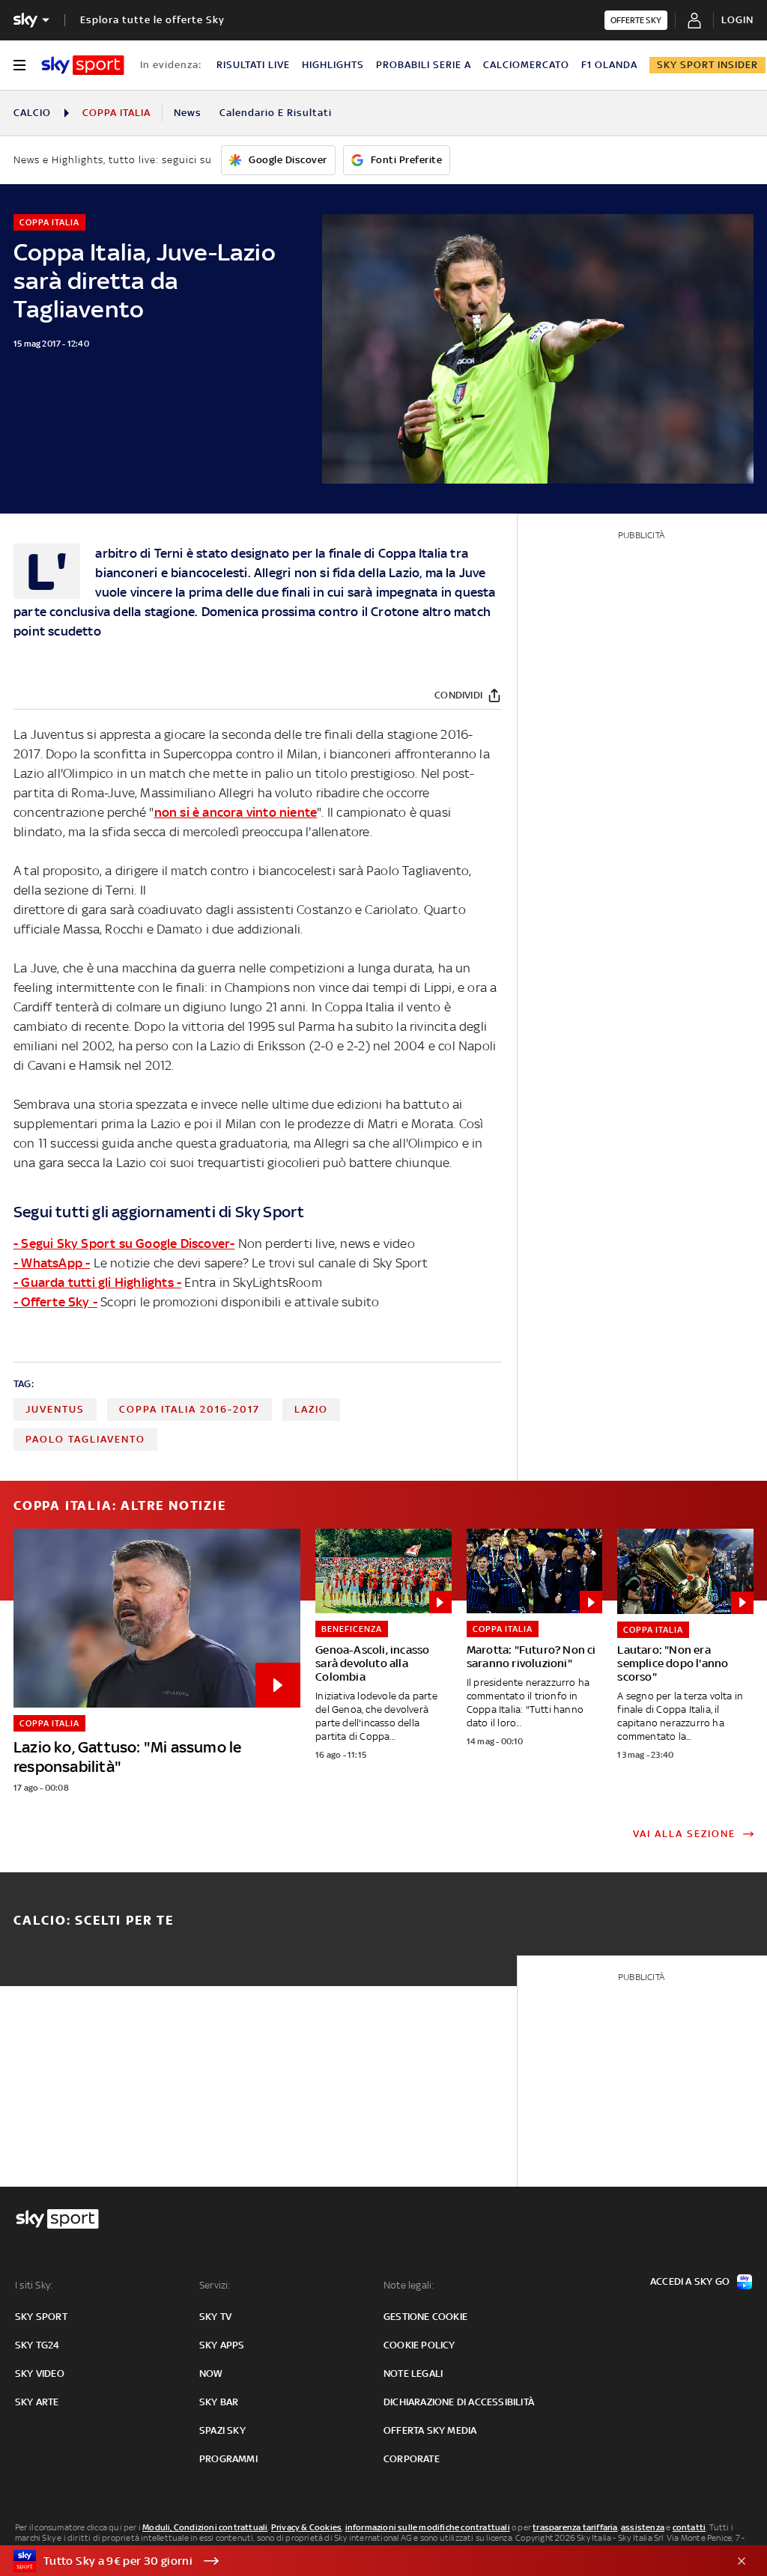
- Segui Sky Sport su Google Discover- (124, 1243)
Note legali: (409, 2285)
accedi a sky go (690, 2281)
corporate (412, 2459)
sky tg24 (37, 2345)
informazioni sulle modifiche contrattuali (428, 2527)
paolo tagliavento (85, 1439)
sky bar (219, 2402)
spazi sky (222, 2430)
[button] (360, 2561)
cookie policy (419, 2345)
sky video (40, 2373)
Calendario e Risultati (276, 113)
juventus (55, 1409)
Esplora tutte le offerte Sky (152, 20)
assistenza (643, 2527)
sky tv (215, 2317)
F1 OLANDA (609, 65)
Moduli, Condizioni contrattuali (205, 2527)
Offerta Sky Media (430, 2430)
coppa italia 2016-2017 (190, 1409)
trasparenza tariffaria (575, 2527)
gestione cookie (425, 2317)
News (188, 113)
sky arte (37, 2402)
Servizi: (215, 2285)
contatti (689, 2527)
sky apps (222, 2345)
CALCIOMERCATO (526, 65)
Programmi (228, 2459)
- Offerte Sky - (55, 1302)
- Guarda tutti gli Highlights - (97, 1282)
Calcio (32, 113)
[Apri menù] (19, 65)
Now (211, 2373)
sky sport (41, 2317)
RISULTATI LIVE (253, 65)
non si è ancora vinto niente (236, 812)
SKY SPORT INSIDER (707, 65)
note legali (413, 2373)
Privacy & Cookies (306, 2527)
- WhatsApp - (52, 1263)
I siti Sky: (34, 2285)
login (737, 20)
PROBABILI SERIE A (424, 65)
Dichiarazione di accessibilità (459, 2402)
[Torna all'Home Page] (83, 65)
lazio (311, 1409)
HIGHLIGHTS (333, 65)
